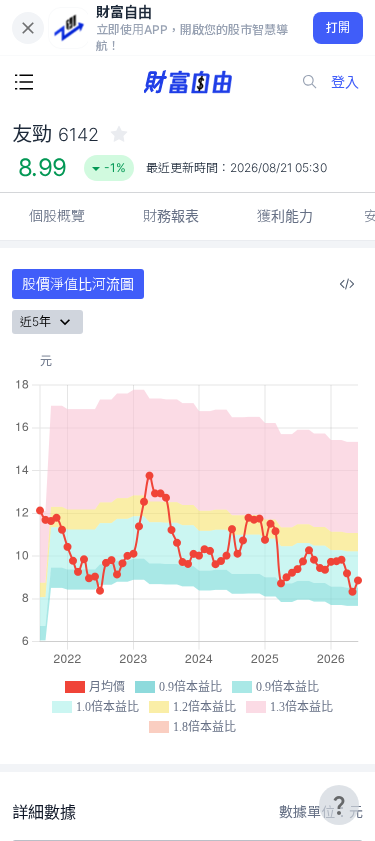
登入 (345, 81)
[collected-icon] (119, 134)
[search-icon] (310, 82)
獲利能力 (285, 215)
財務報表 (171, 215)
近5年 (35, 321)
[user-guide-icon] (339, 805)
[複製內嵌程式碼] (347, 284)
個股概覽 (57, 215)
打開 (338, 27)
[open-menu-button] (24, 82)
